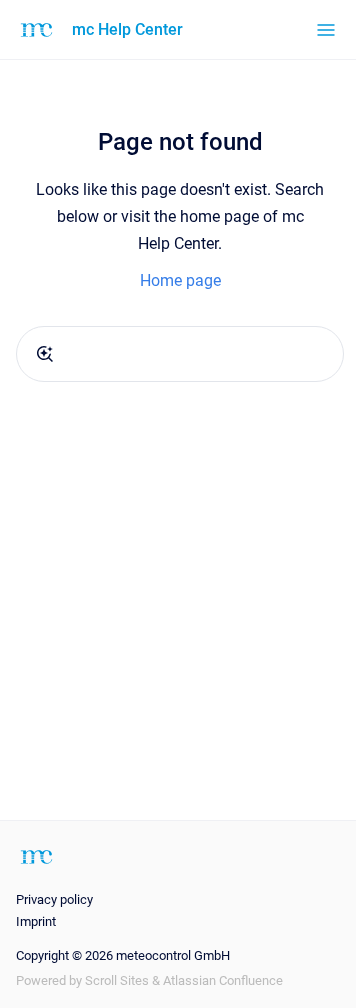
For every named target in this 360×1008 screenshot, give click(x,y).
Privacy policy (54, 899)
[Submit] (45, 354)
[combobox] (180, 354)
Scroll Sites (117, 980)
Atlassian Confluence (223, 980)
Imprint (36, 921)
